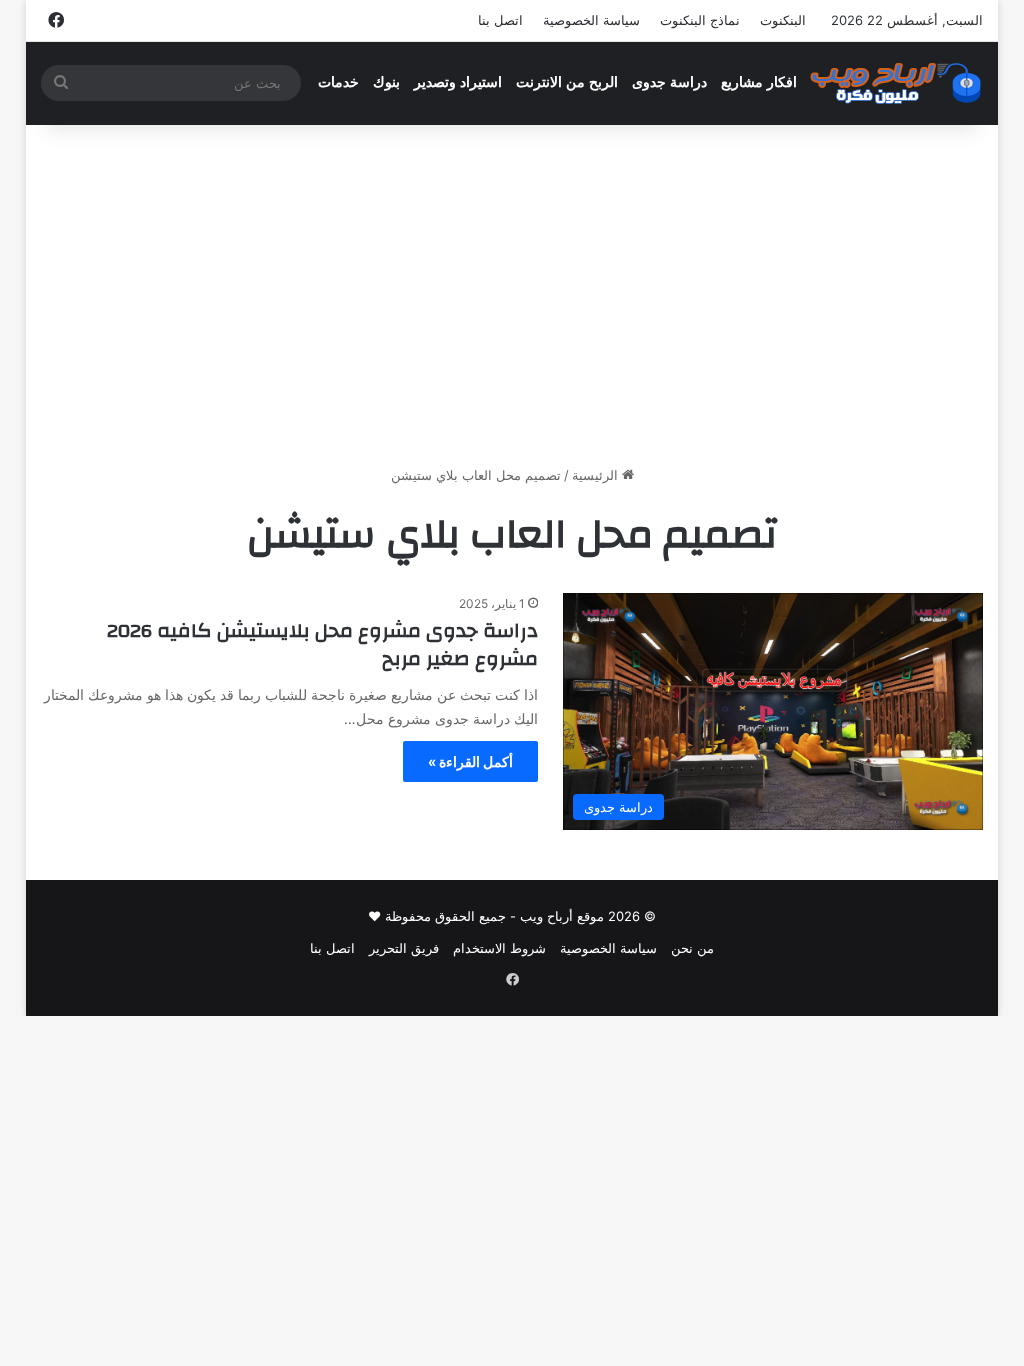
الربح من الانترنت (567, 82)
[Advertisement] (511, 295)
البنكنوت (783, 20)
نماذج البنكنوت (700, 20)
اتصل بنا (500, 20)
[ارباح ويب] (895, 83)
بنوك (386, 82)
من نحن (692, 948)
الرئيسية (597, 475)
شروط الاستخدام (499, 948)
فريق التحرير (404, 948)
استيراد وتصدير (458, 82)
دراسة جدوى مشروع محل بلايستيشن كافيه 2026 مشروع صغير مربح (322, 644)
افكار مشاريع (759, 82)
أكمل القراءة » (470, 761)
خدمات (338, 82)
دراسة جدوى (669, 82)
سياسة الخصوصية (591, 20)
